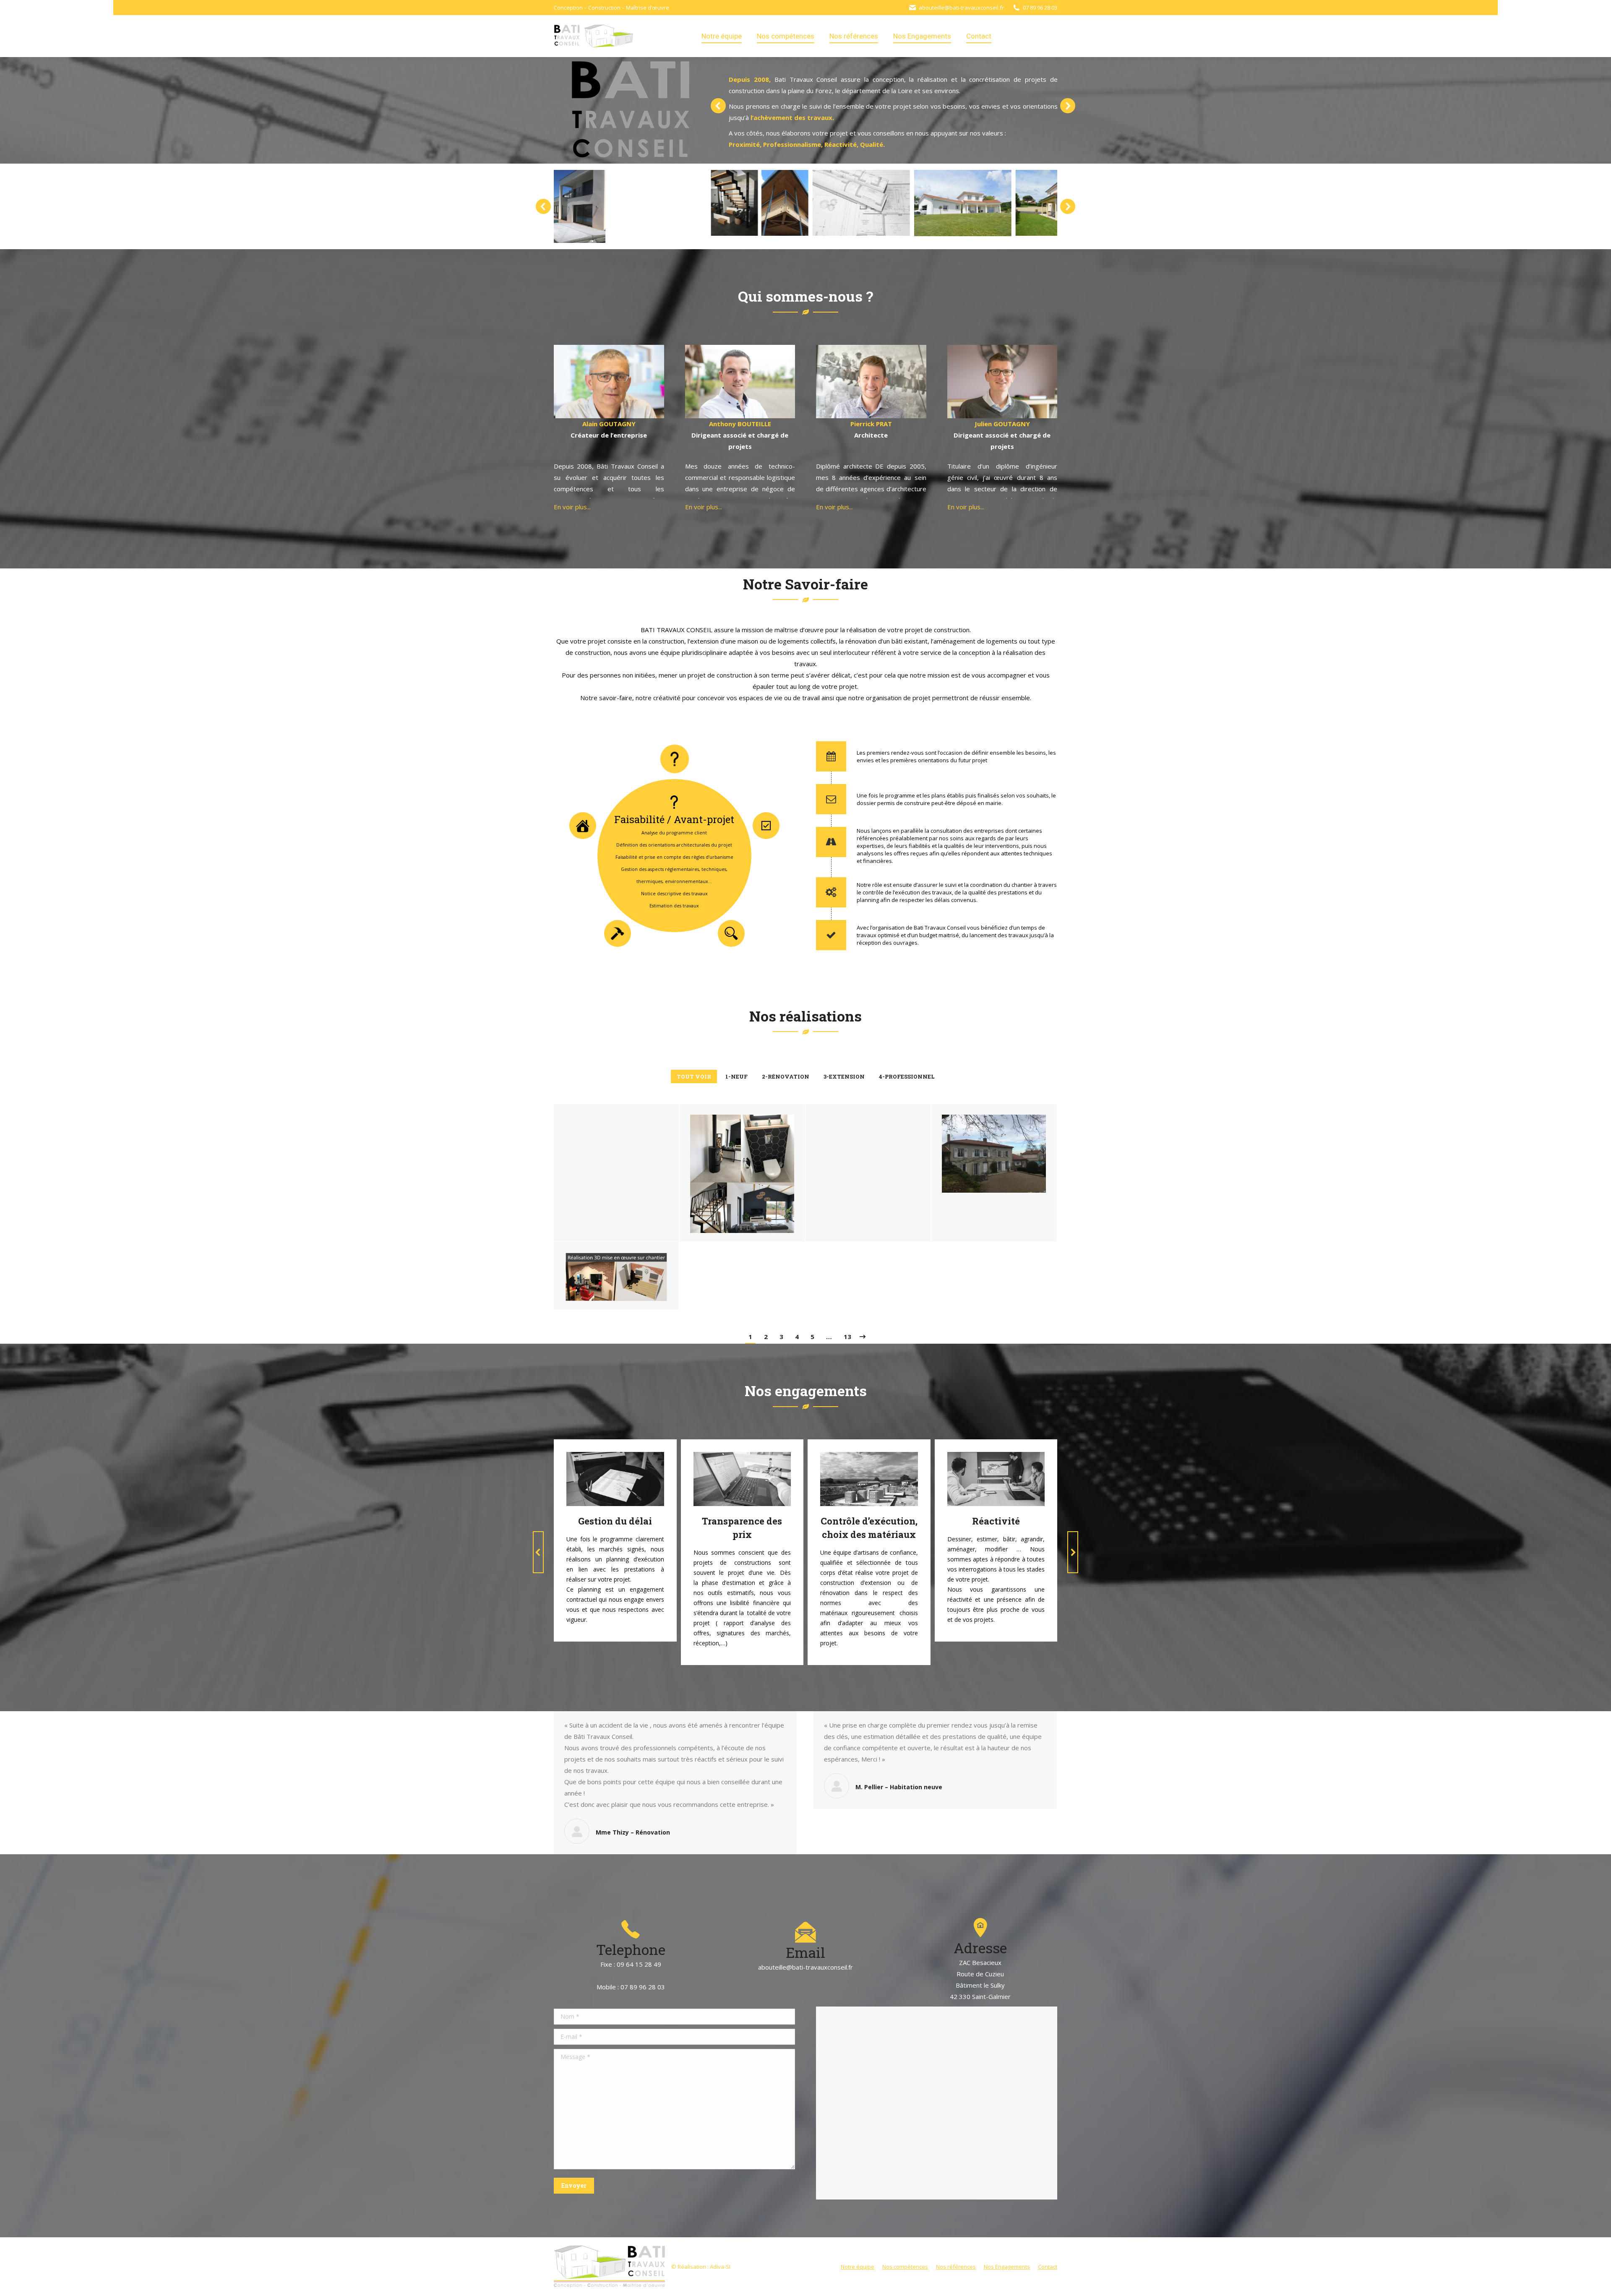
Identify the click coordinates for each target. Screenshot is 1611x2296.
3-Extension (844, 1076)
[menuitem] (722, 36)
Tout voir (694, 1076)
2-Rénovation (786, 1076)
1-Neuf (736, 1076)
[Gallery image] (616, 1154)
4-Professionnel (907, 1076)
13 (847, 1337)
